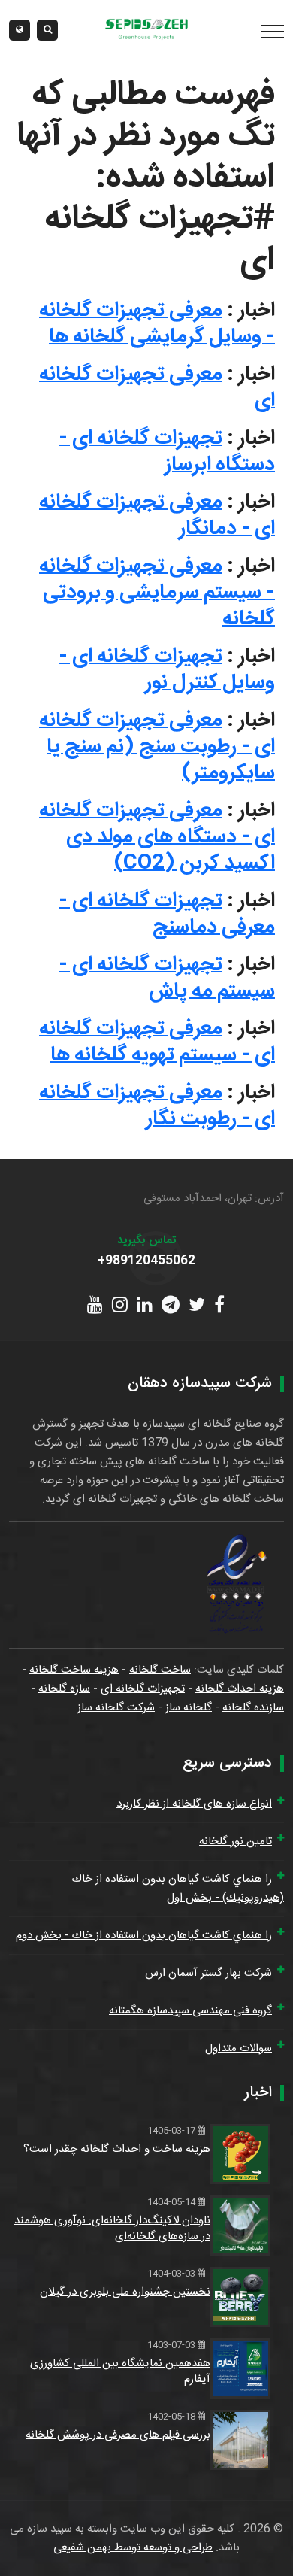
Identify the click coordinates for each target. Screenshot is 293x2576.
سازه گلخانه (64, 1689)
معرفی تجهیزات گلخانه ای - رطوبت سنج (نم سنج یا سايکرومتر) (157, 747)
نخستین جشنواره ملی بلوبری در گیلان (125, 2292)
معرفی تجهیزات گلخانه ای (157, 388)
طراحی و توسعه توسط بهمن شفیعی (133, 2548)
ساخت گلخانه (160, 1670)
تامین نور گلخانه (236, 1842)
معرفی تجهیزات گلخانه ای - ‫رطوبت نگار (157, 1106)
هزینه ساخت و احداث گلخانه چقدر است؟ (117, 2149)
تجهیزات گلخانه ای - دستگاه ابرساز (167, 452)
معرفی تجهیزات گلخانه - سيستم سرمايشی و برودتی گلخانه (157, 593)
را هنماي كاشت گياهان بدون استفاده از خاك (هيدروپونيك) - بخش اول (178, 1889)
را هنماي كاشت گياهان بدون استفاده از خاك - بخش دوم (144, 1936)
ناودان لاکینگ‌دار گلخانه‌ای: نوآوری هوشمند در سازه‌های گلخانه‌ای (112, 2229)
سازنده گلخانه (253, 1708)
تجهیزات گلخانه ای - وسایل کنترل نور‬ (167, 670)
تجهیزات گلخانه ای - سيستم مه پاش (167, 978)
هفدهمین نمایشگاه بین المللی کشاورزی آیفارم (120, 2371)
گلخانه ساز (189, 1708)
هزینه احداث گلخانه (240, 1689)
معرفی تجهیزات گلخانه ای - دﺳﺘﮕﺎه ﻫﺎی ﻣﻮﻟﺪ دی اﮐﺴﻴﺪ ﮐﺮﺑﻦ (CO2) (157, 837)
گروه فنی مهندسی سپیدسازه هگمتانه (190, 2011)
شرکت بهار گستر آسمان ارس (208, 1973)
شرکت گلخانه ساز (116, 1708)
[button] (20, 30)
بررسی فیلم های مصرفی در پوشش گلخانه (118, 2435)
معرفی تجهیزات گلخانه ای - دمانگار (157, 516)
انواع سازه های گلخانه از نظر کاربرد (194, 1804)
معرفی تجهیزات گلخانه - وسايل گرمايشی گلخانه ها (157, 324)
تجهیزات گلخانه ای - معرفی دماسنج (167, 914)
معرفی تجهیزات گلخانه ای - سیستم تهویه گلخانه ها (157, 1042)
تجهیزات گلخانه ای (143, 1689)
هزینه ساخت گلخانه (74, 1670)
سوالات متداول (239, 2048)
